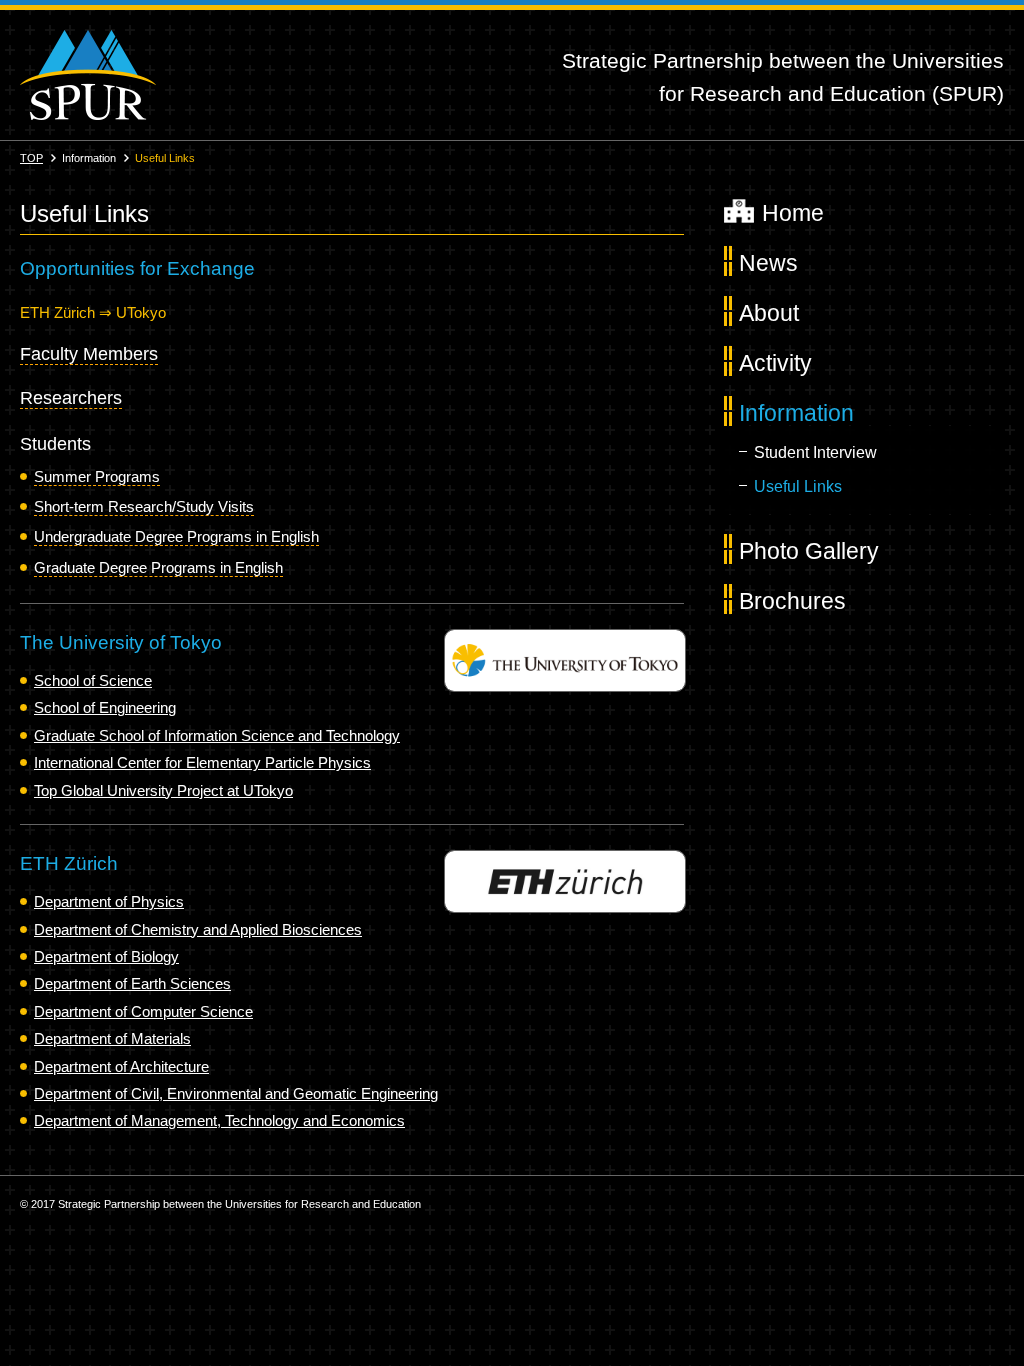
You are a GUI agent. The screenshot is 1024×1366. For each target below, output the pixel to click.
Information (796, 413)
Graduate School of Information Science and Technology (217, 735)
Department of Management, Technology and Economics (219, 1120)
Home (793, 213)
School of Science (93, 680)
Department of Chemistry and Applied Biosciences (198, 929)
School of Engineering (105, 707)
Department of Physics (109, 901)
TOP (31, 158)
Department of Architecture (121, 1066)
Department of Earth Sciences (132, 983)
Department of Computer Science (143, 1011)
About (769, 313)
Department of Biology (106, 956)
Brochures (792, 601)
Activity (775, 363)
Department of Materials (112, 1038)
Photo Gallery (809, 551)
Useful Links (798, 486)
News (768, 263)
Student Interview (815, 452)
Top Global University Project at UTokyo (163, 790)
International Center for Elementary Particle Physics (202, 762)
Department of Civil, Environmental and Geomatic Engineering (236, 1093)
